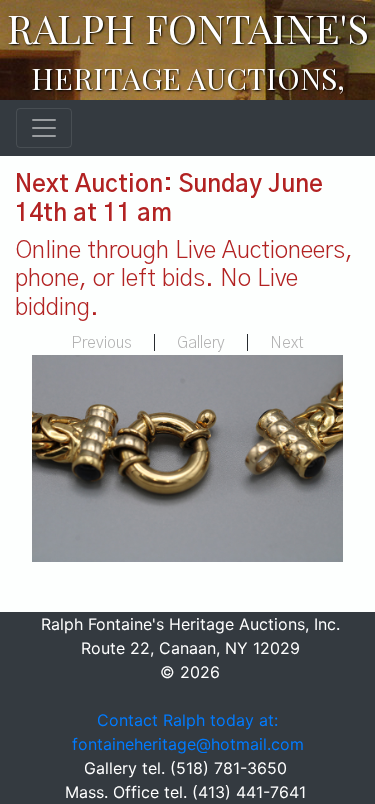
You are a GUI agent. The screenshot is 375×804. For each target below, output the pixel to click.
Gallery (201, 343)
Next (287, 343)
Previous (101, 343)
